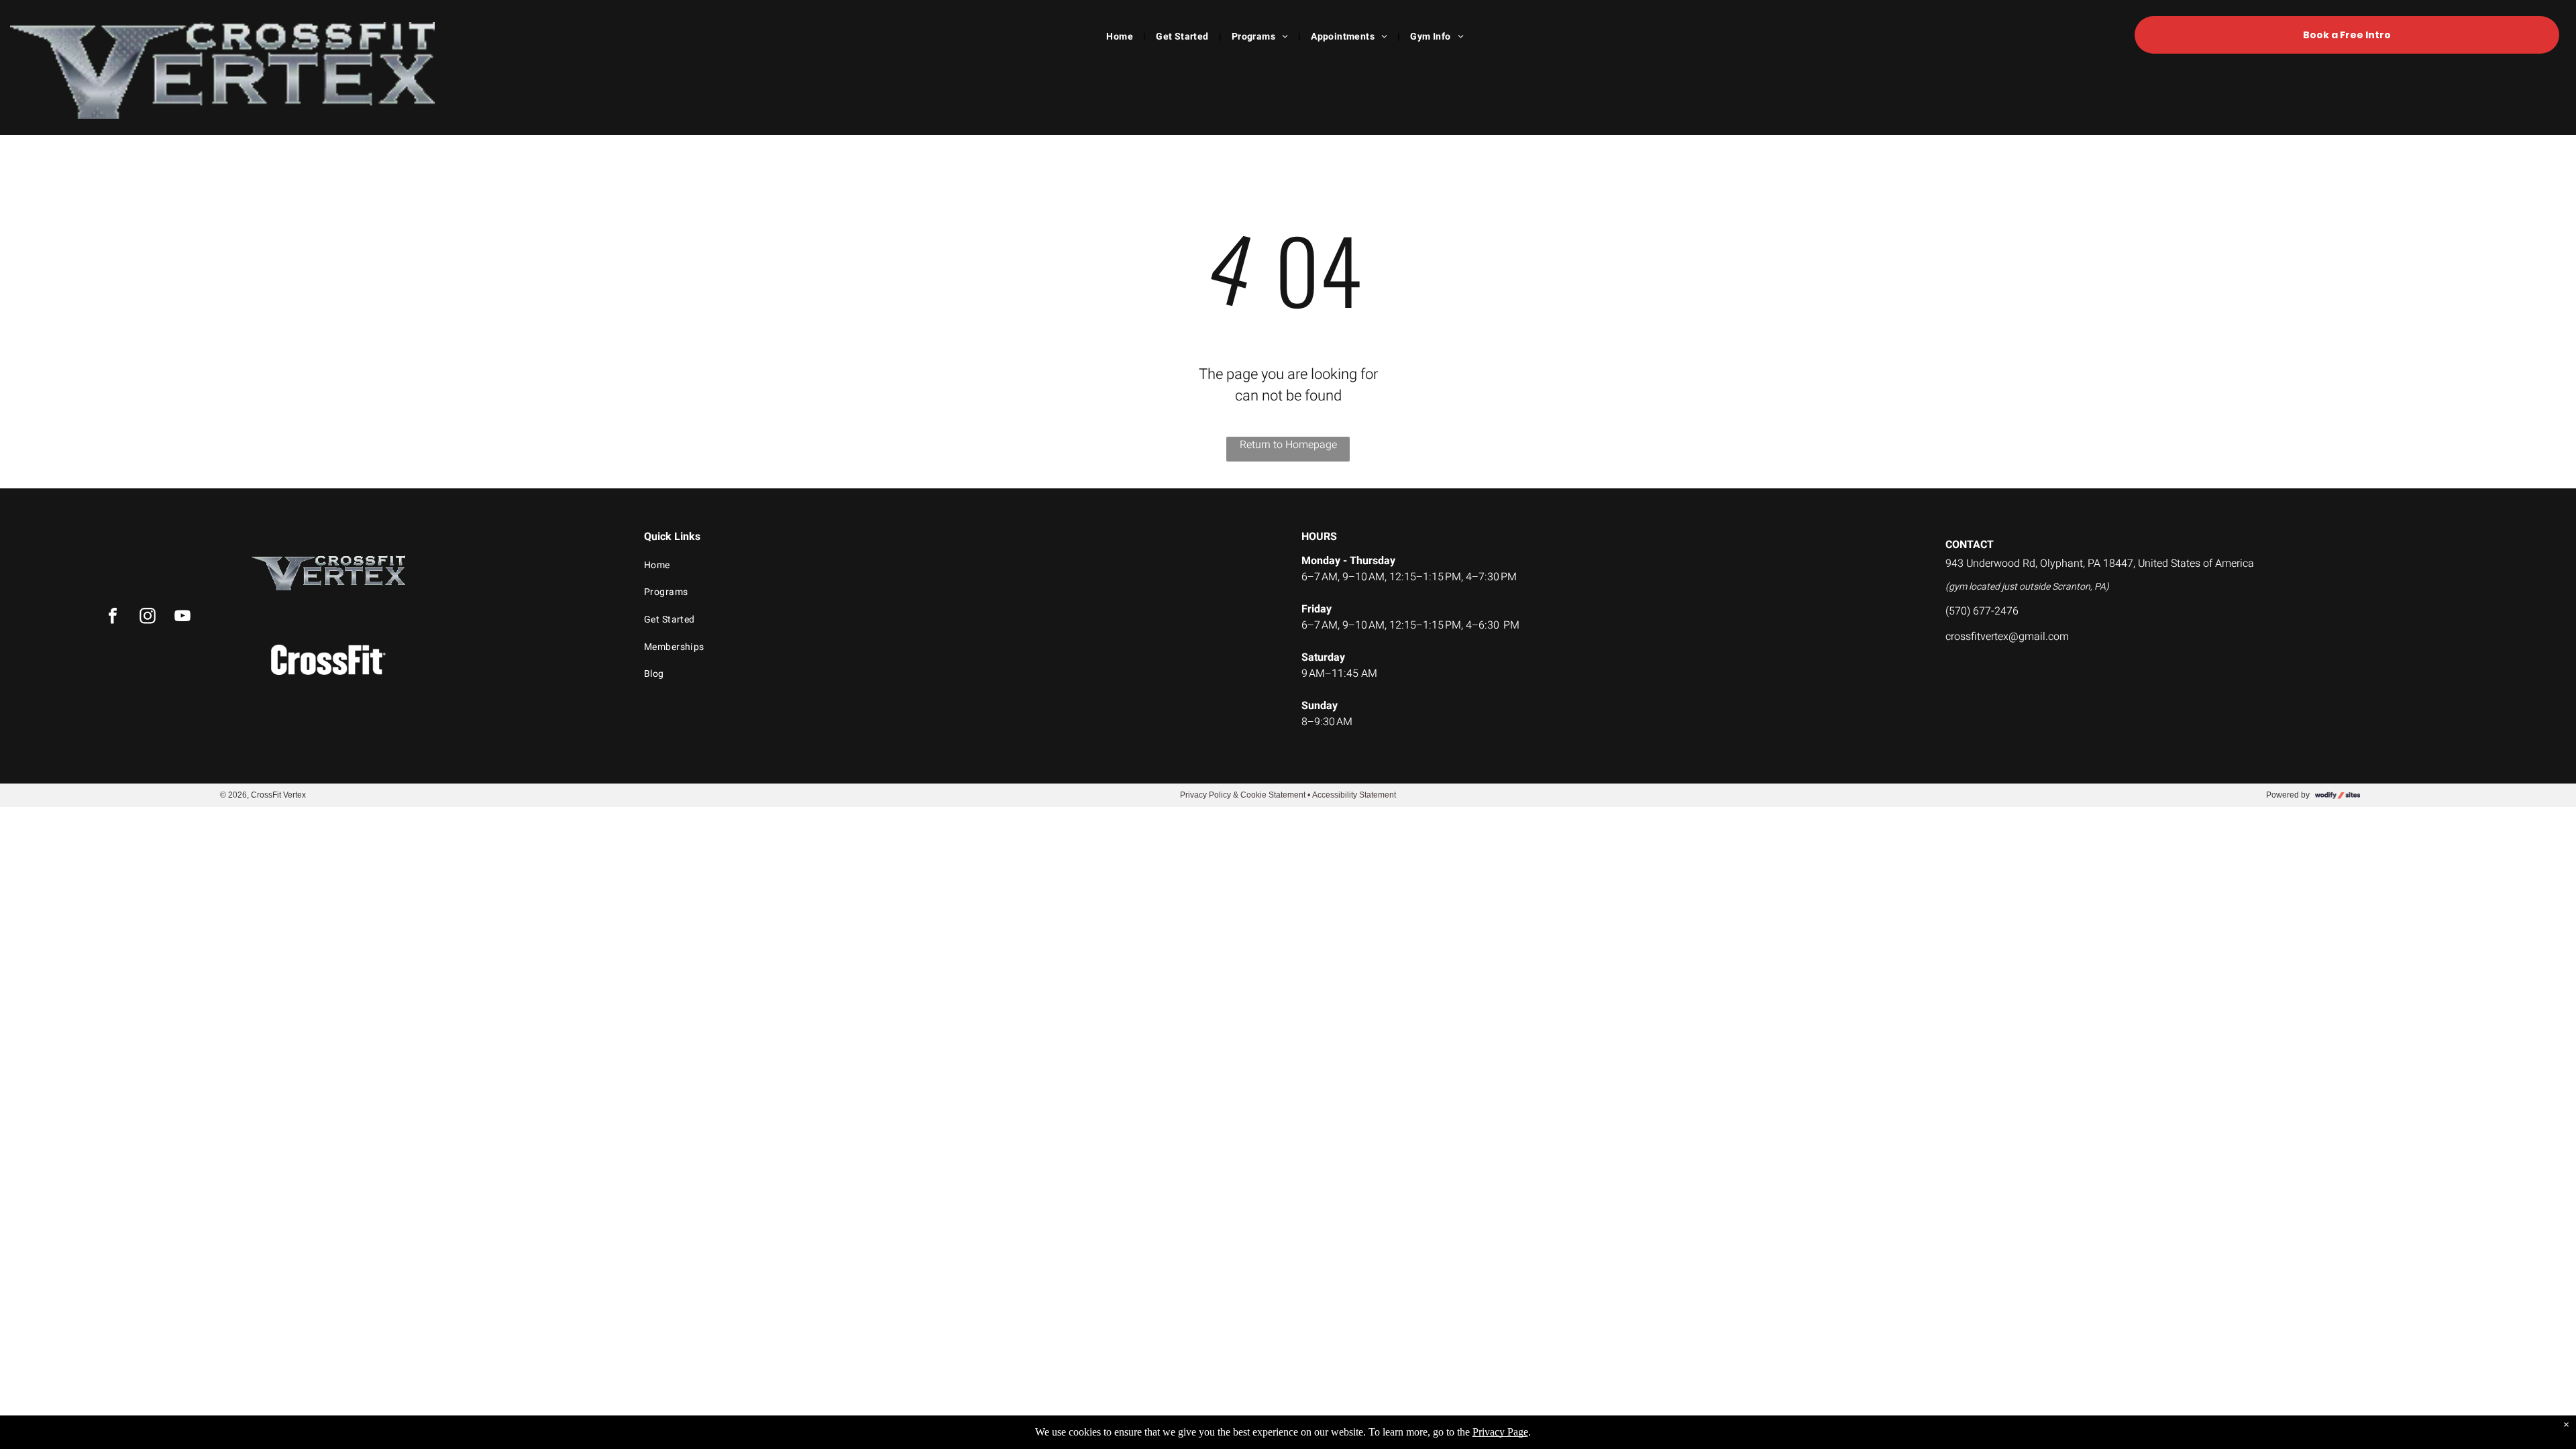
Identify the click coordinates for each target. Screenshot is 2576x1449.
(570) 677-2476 (1982, 611)
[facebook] (113, 618)
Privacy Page (1500, 1432)
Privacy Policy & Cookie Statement (1243, 795)
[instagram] (148, 618)
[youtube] (182, 618)
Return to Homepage (1288, 445)
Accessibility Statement (1354, 795)
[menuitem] (1121, 37)
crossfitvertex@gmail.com (2007, 637)
